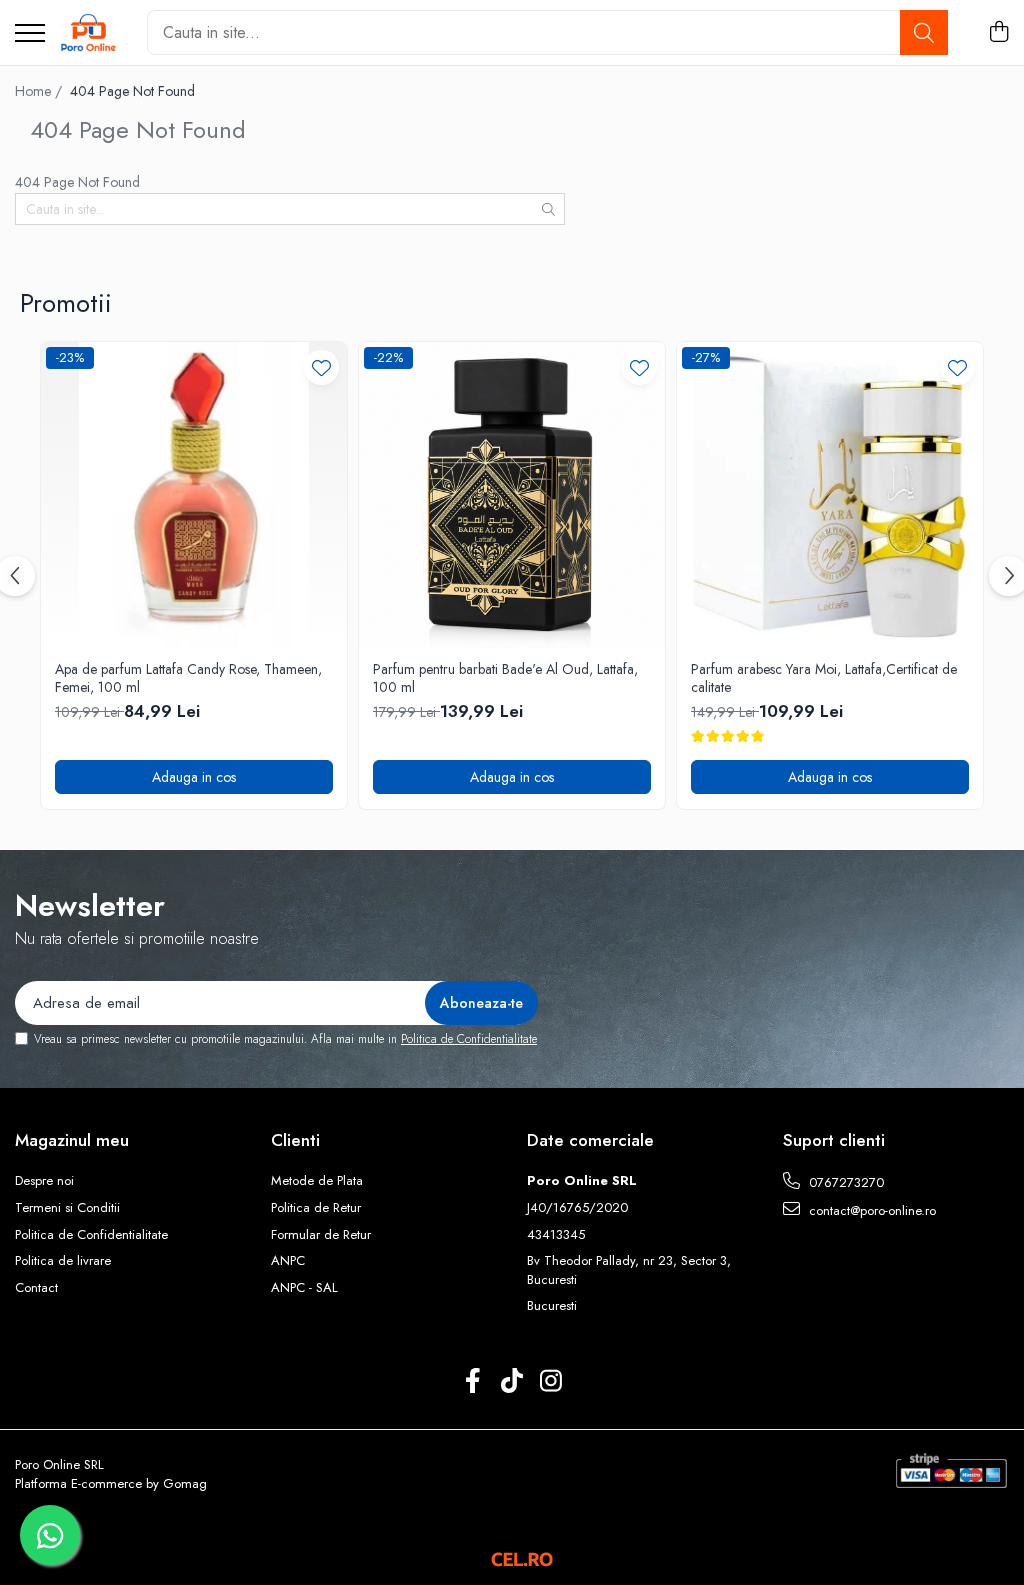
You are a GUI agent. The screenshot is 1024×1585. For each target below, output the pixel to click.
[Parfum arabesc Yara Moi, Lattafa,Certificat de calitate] (830, 495)
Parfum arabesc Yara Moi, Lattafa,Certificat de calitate (824, 678)
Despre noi (44, 1181)
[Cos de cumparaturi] (998, 33)
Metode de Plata (317, 1181)
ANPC (288, 1261)
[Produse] (30, 34)
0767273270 (844, 1182)
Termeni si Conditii (67, 1208)
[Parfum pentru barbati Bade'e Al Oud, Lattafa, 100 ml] (512, 495)
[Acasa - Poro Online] (88, 33)
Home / (40, 91)
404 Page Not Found (132, 91)
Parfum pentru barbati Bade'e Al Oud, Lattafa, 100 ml (505, 678)
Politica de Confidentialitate (469, 1039)
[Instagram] (551, 1382)
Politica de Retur (316, 1208)
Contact (36, 1288)
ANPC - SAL (304, 1288)
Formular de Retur (321, 1235)
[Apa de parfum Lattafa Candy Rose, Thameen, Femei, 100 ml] (194, 495)
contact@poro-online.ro (870, 1210)
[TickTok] (512, 1382)
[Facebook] (473, 1382)
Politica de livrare (63, 1261)
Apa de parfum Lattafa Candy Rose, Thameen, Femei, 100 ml (188, 678)
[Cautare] (924, 32)
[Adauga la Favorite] (321, 367)
